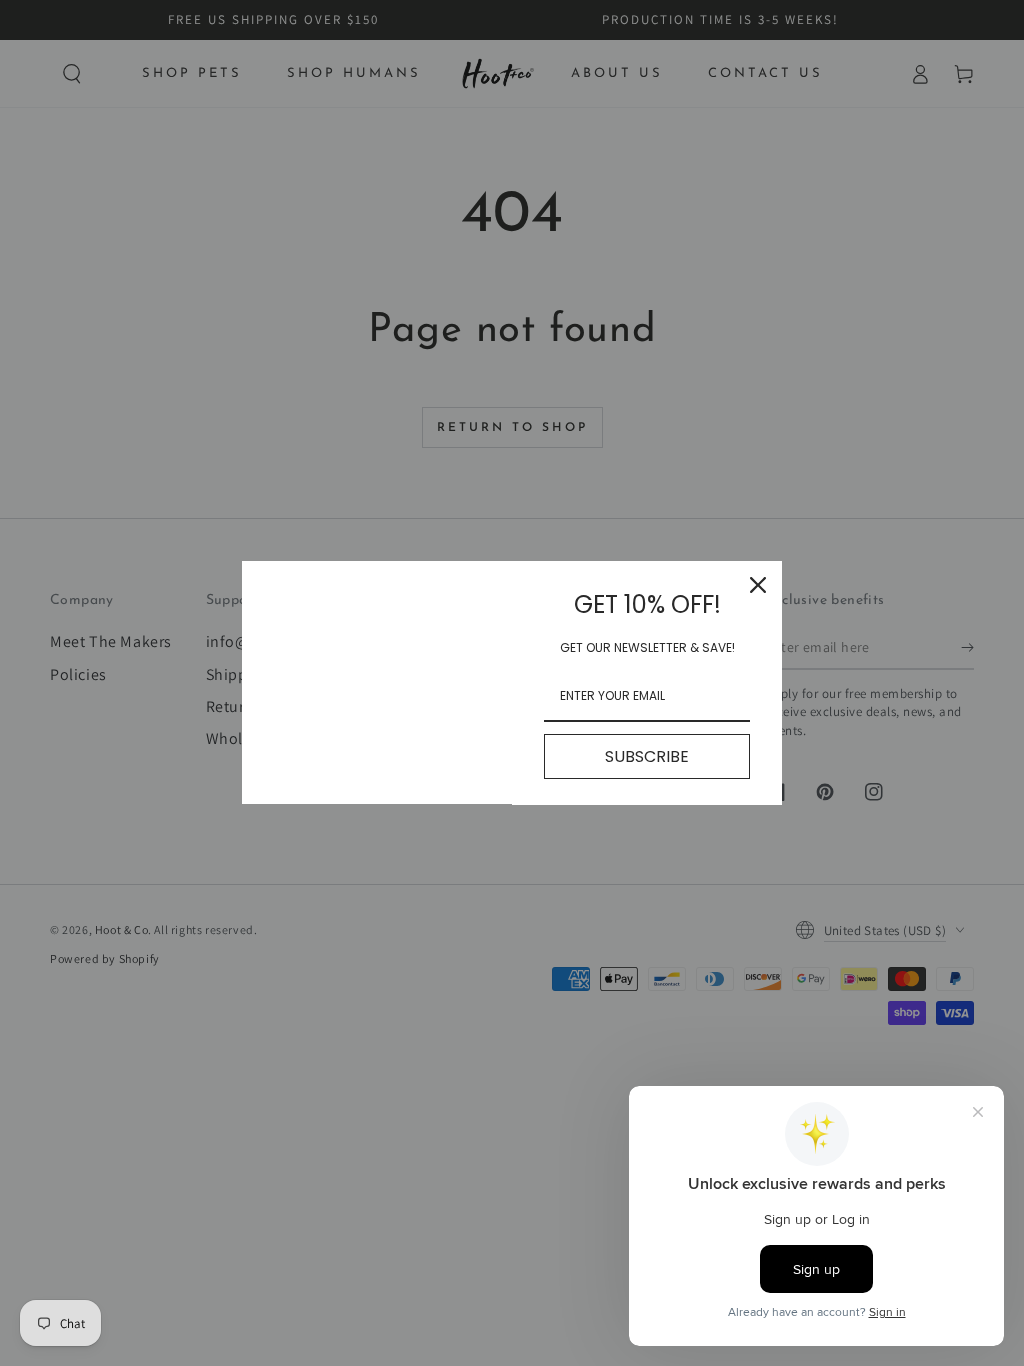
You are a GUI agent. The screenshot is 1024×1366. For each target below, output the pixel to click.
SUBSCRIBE (647, 756)
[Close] (758, 585)
